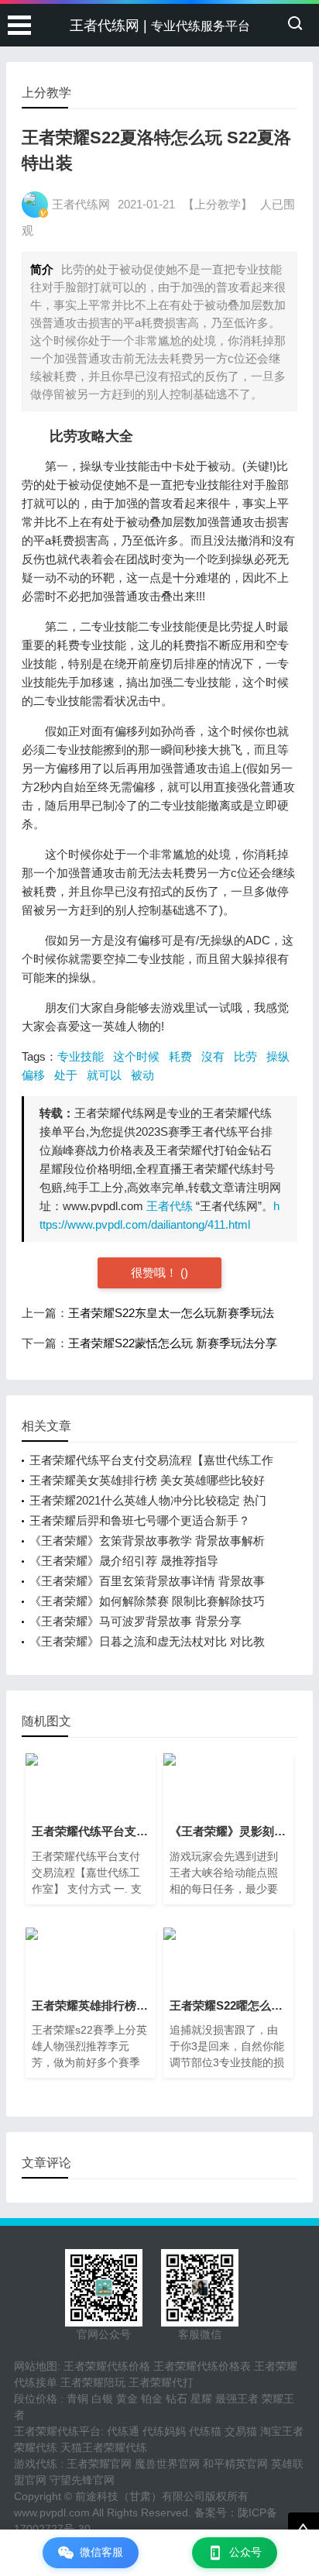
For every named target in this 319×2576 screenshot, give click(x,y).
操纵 (278, 1056)
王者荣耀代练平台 (57, 2431)
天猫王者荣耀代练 (104, 2447)
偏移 (33, 1075)
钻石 (177, 2399)
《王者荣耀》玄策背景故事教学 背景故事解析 (147, 1541)
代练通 (123, 2431)
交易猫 (241, 2431)
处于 (66, 1075)
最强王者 (237, 2399)
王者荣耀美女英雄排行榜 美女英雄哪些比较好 (147, 1480)
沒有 (213, 1056)
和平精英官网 (235, 2464)
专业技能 (81, 1056)
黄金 (127, 2399)
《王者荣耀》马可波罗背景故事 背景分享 (135, 1621)
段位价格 (36, 2399)
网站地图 (36, 2366)
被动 (142, 1075)
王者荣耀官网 (99, 2464)
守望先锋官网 (82, 2480)
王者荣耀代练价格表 (202, 2366)
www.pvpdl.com (52, 2512)
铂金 (152, 2399)
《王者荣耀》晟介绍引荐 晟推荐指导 (124, 1561)
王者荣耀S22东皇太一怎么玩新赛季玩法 (171, 1313)
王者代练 (170, 1206)
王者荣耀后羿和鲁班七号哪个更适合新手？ (140, 1520)
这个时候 (136, 1056)
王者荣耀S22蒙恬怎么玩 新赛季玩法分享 (173, 1343)
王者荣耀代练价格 (107, 2366)
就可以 (104, 1075)
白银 (102, 2399)
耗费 (180, 1056)
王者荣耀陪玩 (93, 2382)
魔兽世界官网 (167, 2464)
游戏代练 (36, 2464)
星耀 (201, 2399)
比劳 (245, 1056)
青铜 (77, 2399)
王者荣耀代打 (161, 2382)
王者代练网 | (160, 26)
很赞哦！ (156, 1273)
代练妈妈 (164, 2431)
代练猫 (205, 2431)
